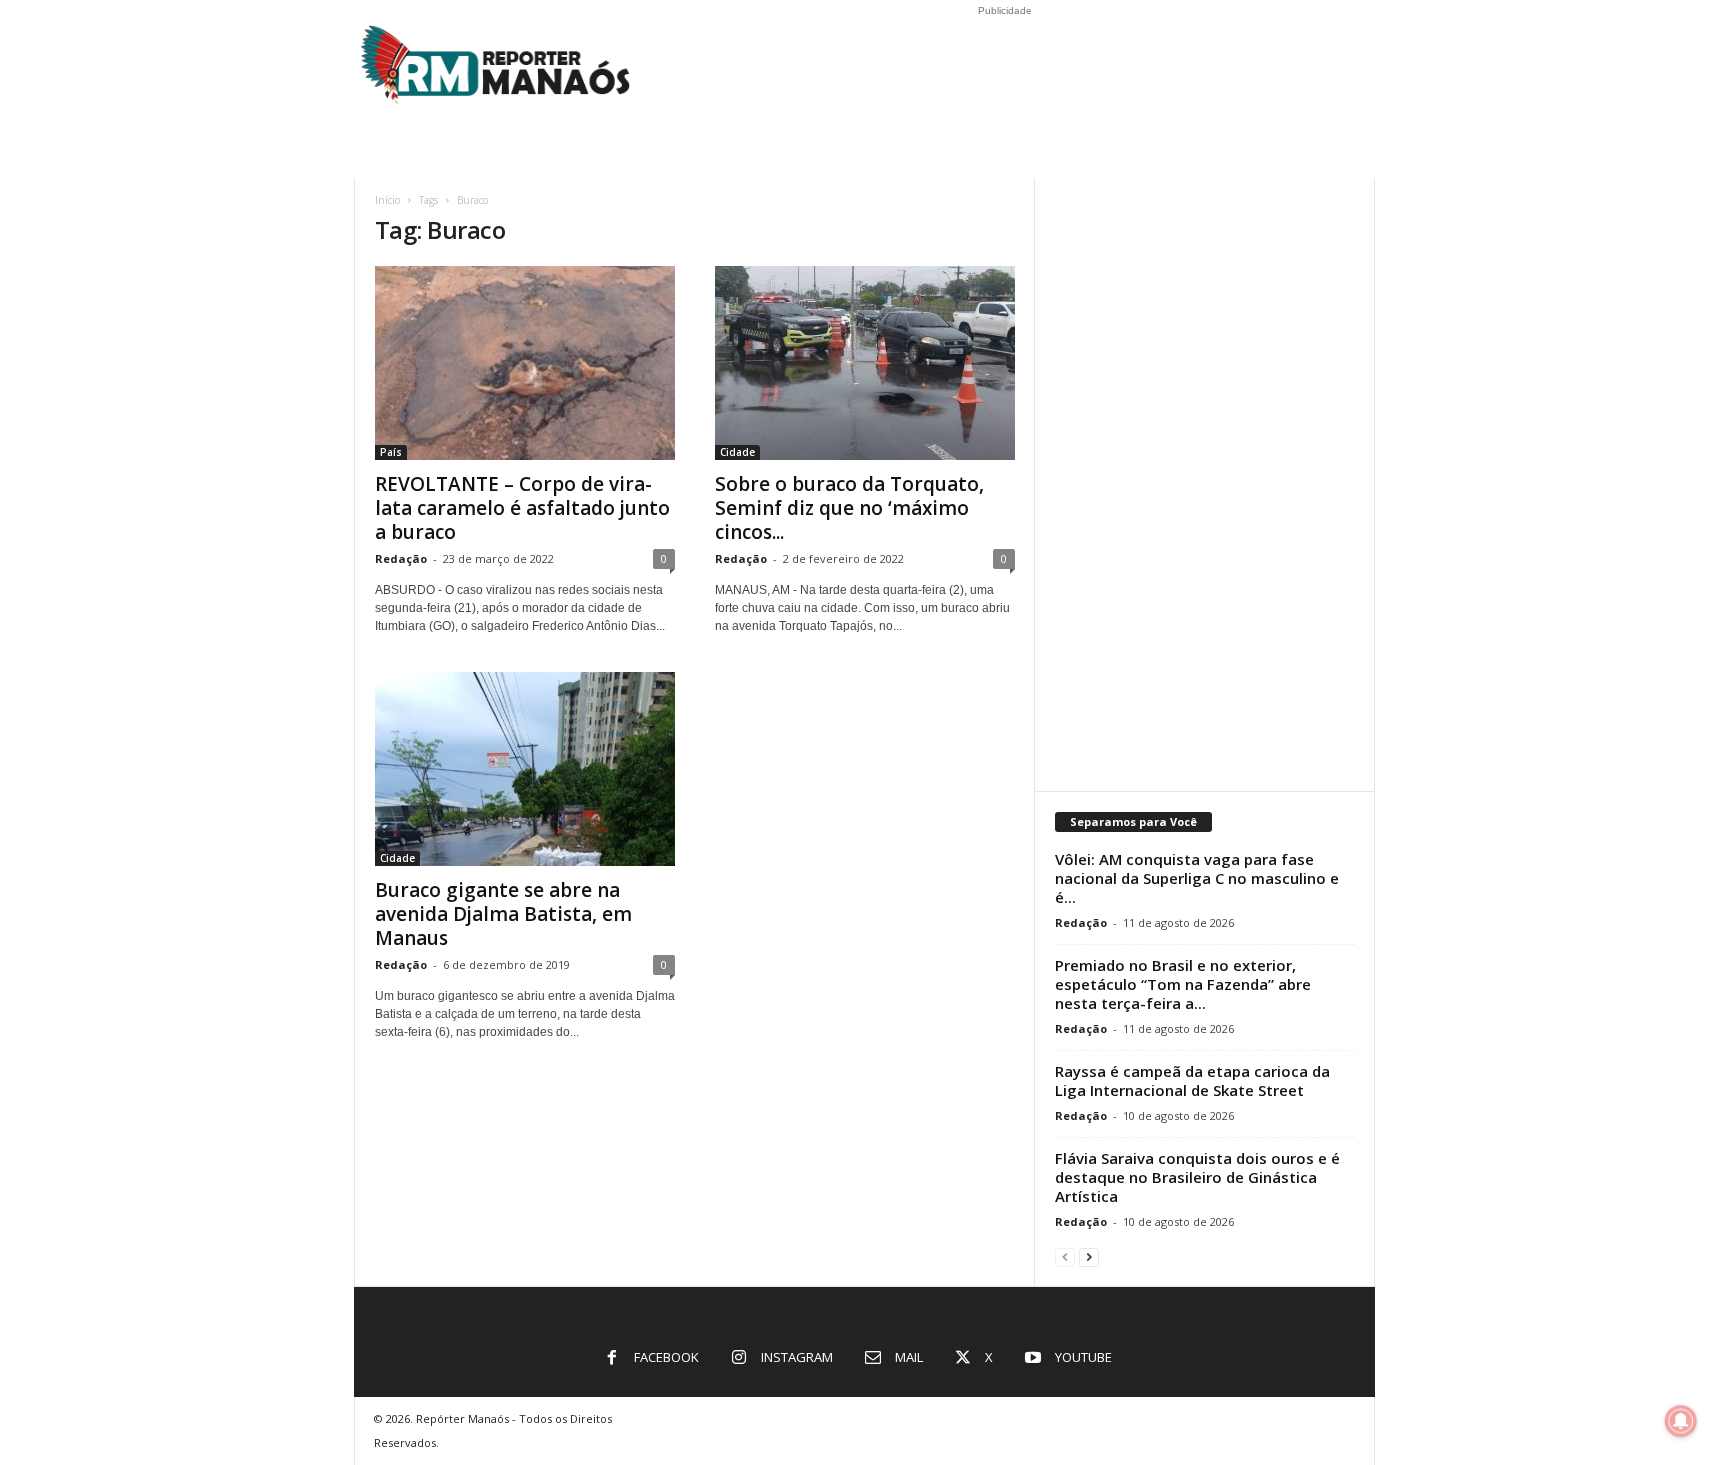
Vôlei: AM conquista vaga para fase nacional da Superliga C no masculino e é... (1197, 878)
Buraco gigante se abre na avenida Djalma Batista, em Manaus (503, 914)
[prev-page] (1065, 1256)
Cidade (737, 452)
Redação (401, 558)
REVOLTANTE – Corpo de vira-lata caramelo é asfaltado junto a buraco (522, 508)
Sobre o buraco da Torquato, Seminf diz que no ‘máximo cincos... (849, 508)
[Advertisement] (1205, 478)
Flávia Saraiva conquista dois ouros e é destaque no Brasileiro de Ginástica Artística (1197, 1177)
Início (387, 200)
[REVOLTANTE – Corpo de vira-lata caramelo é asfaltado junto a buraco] (525, 363)
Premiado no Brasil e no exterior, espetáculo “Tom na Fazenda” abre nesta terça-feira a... (1183, 984)
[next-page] (1089, 1256)
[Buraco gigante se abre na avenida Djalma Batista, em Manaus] (525, 769)
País (391, 452)
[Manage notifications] (1681, 1421)
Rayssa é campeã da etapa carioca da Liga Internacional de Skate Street (1192, 1080)
